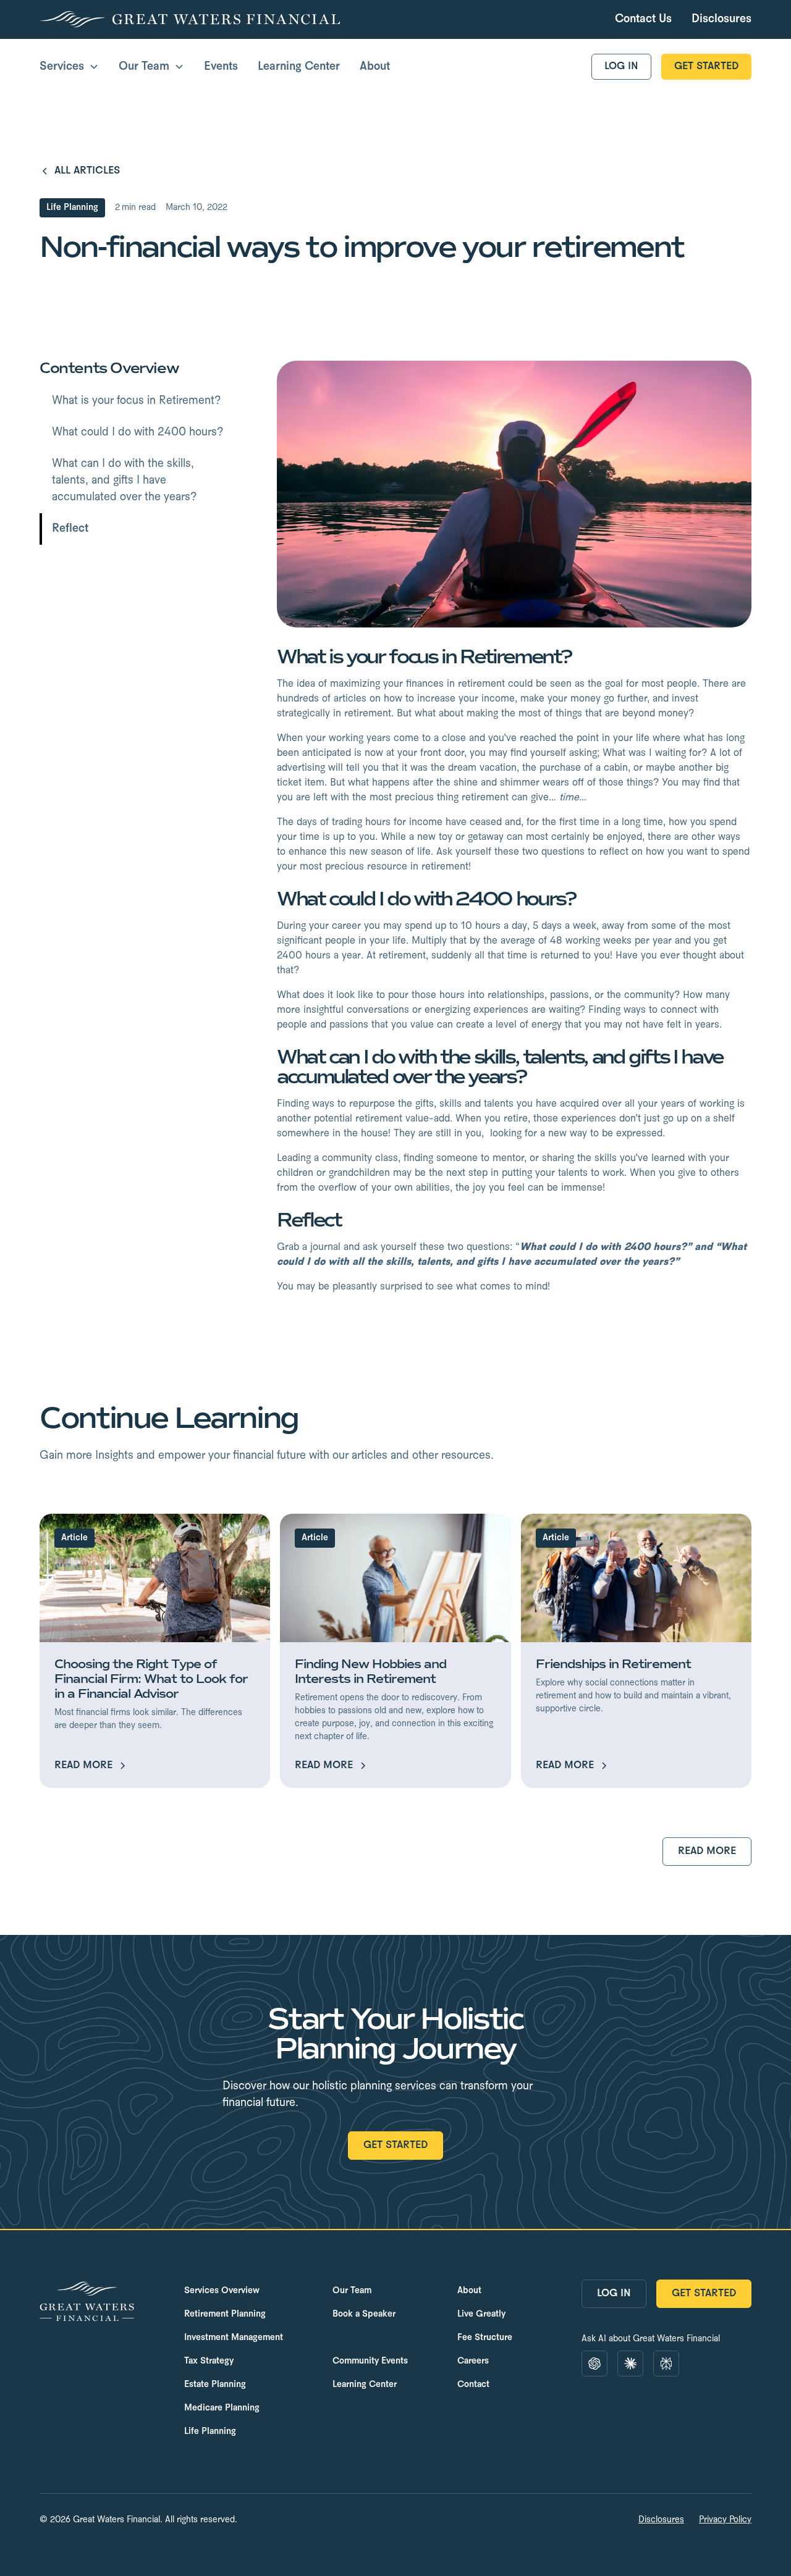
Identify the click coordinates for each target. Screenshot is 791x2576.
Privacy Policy (725, 2520)
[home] (190, 19)
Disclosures (661, 2520)
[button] (69, 67)
